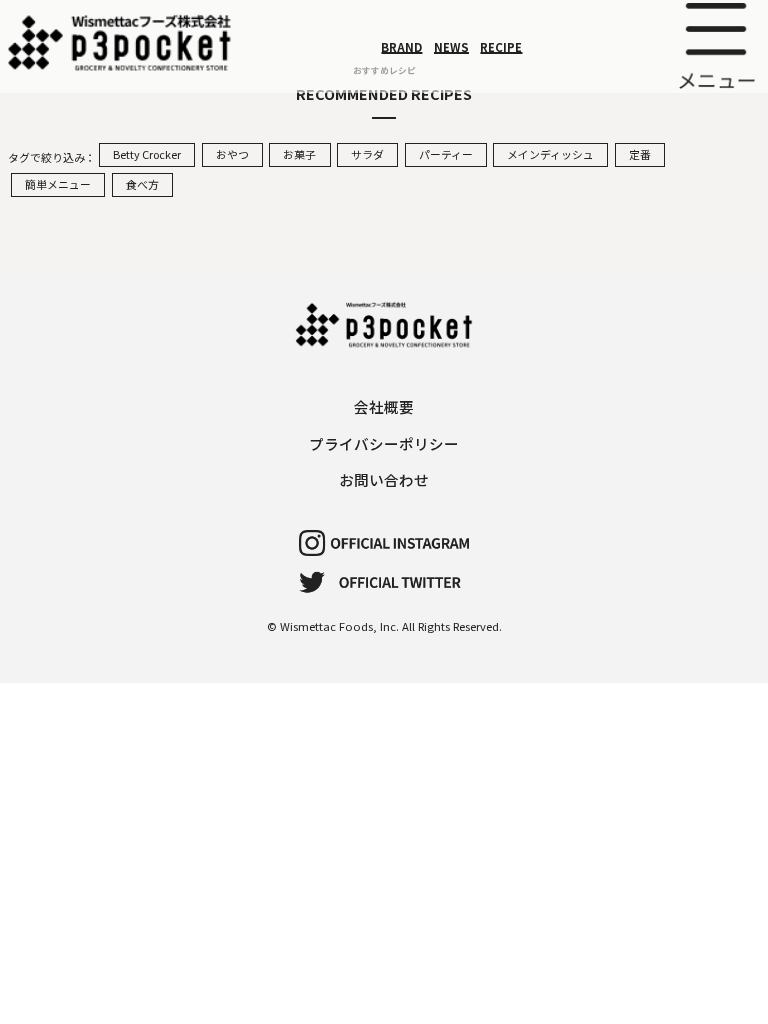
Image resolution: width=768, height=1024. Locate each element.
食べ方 (142, 184)
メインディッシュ (550, 154)
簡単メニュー (58, 184)
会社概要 (384, 406)
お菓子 (299, 154)
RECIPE (501, 46)
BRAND (401, 46)
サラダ (367, 154)
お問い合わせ (384, 479)
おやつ (232, 154)
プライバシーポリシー (384, 443)
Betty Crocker (147, 154)
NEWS (451, 46)
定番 (640, 154)
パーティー (446, 154)
